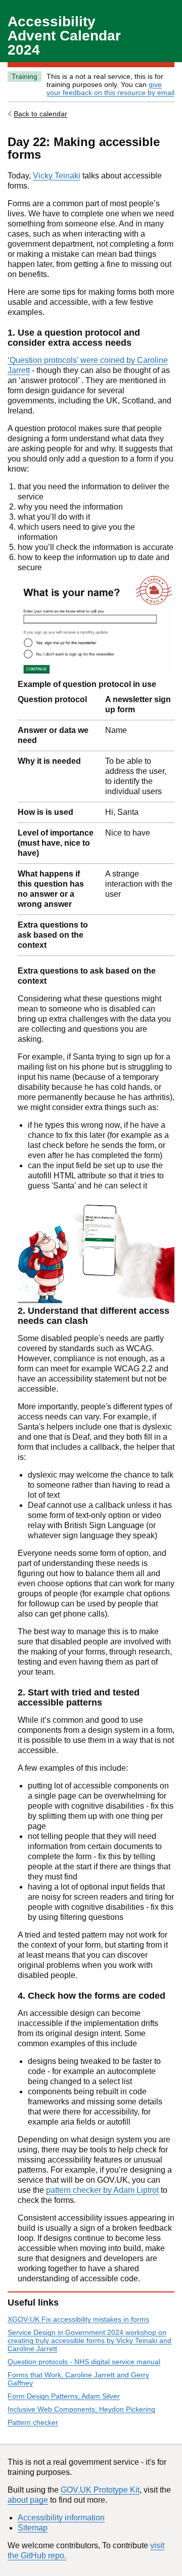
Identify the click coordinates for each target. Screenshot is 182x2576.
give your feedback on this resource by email (110, 88)
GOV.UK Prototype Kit (100, 2490)
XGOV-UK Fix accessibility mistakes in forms (78, 2319)
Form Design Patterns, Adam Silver (64, 2396)
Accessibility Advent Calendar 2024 (64, 36)
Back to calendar (40, 114)
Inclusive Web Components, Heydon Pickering (81, 2409)
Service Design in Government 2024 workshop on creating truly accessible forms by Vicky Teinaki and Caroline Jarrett (89, 2340)
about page (28, 2500)
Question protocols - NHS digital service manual (84, 2362)
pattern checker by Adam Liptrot (102, 2190)
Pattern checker (33, 2422)
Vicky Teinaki (57, 176)
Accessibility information (61, 2518)
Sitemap (33, 2528)
